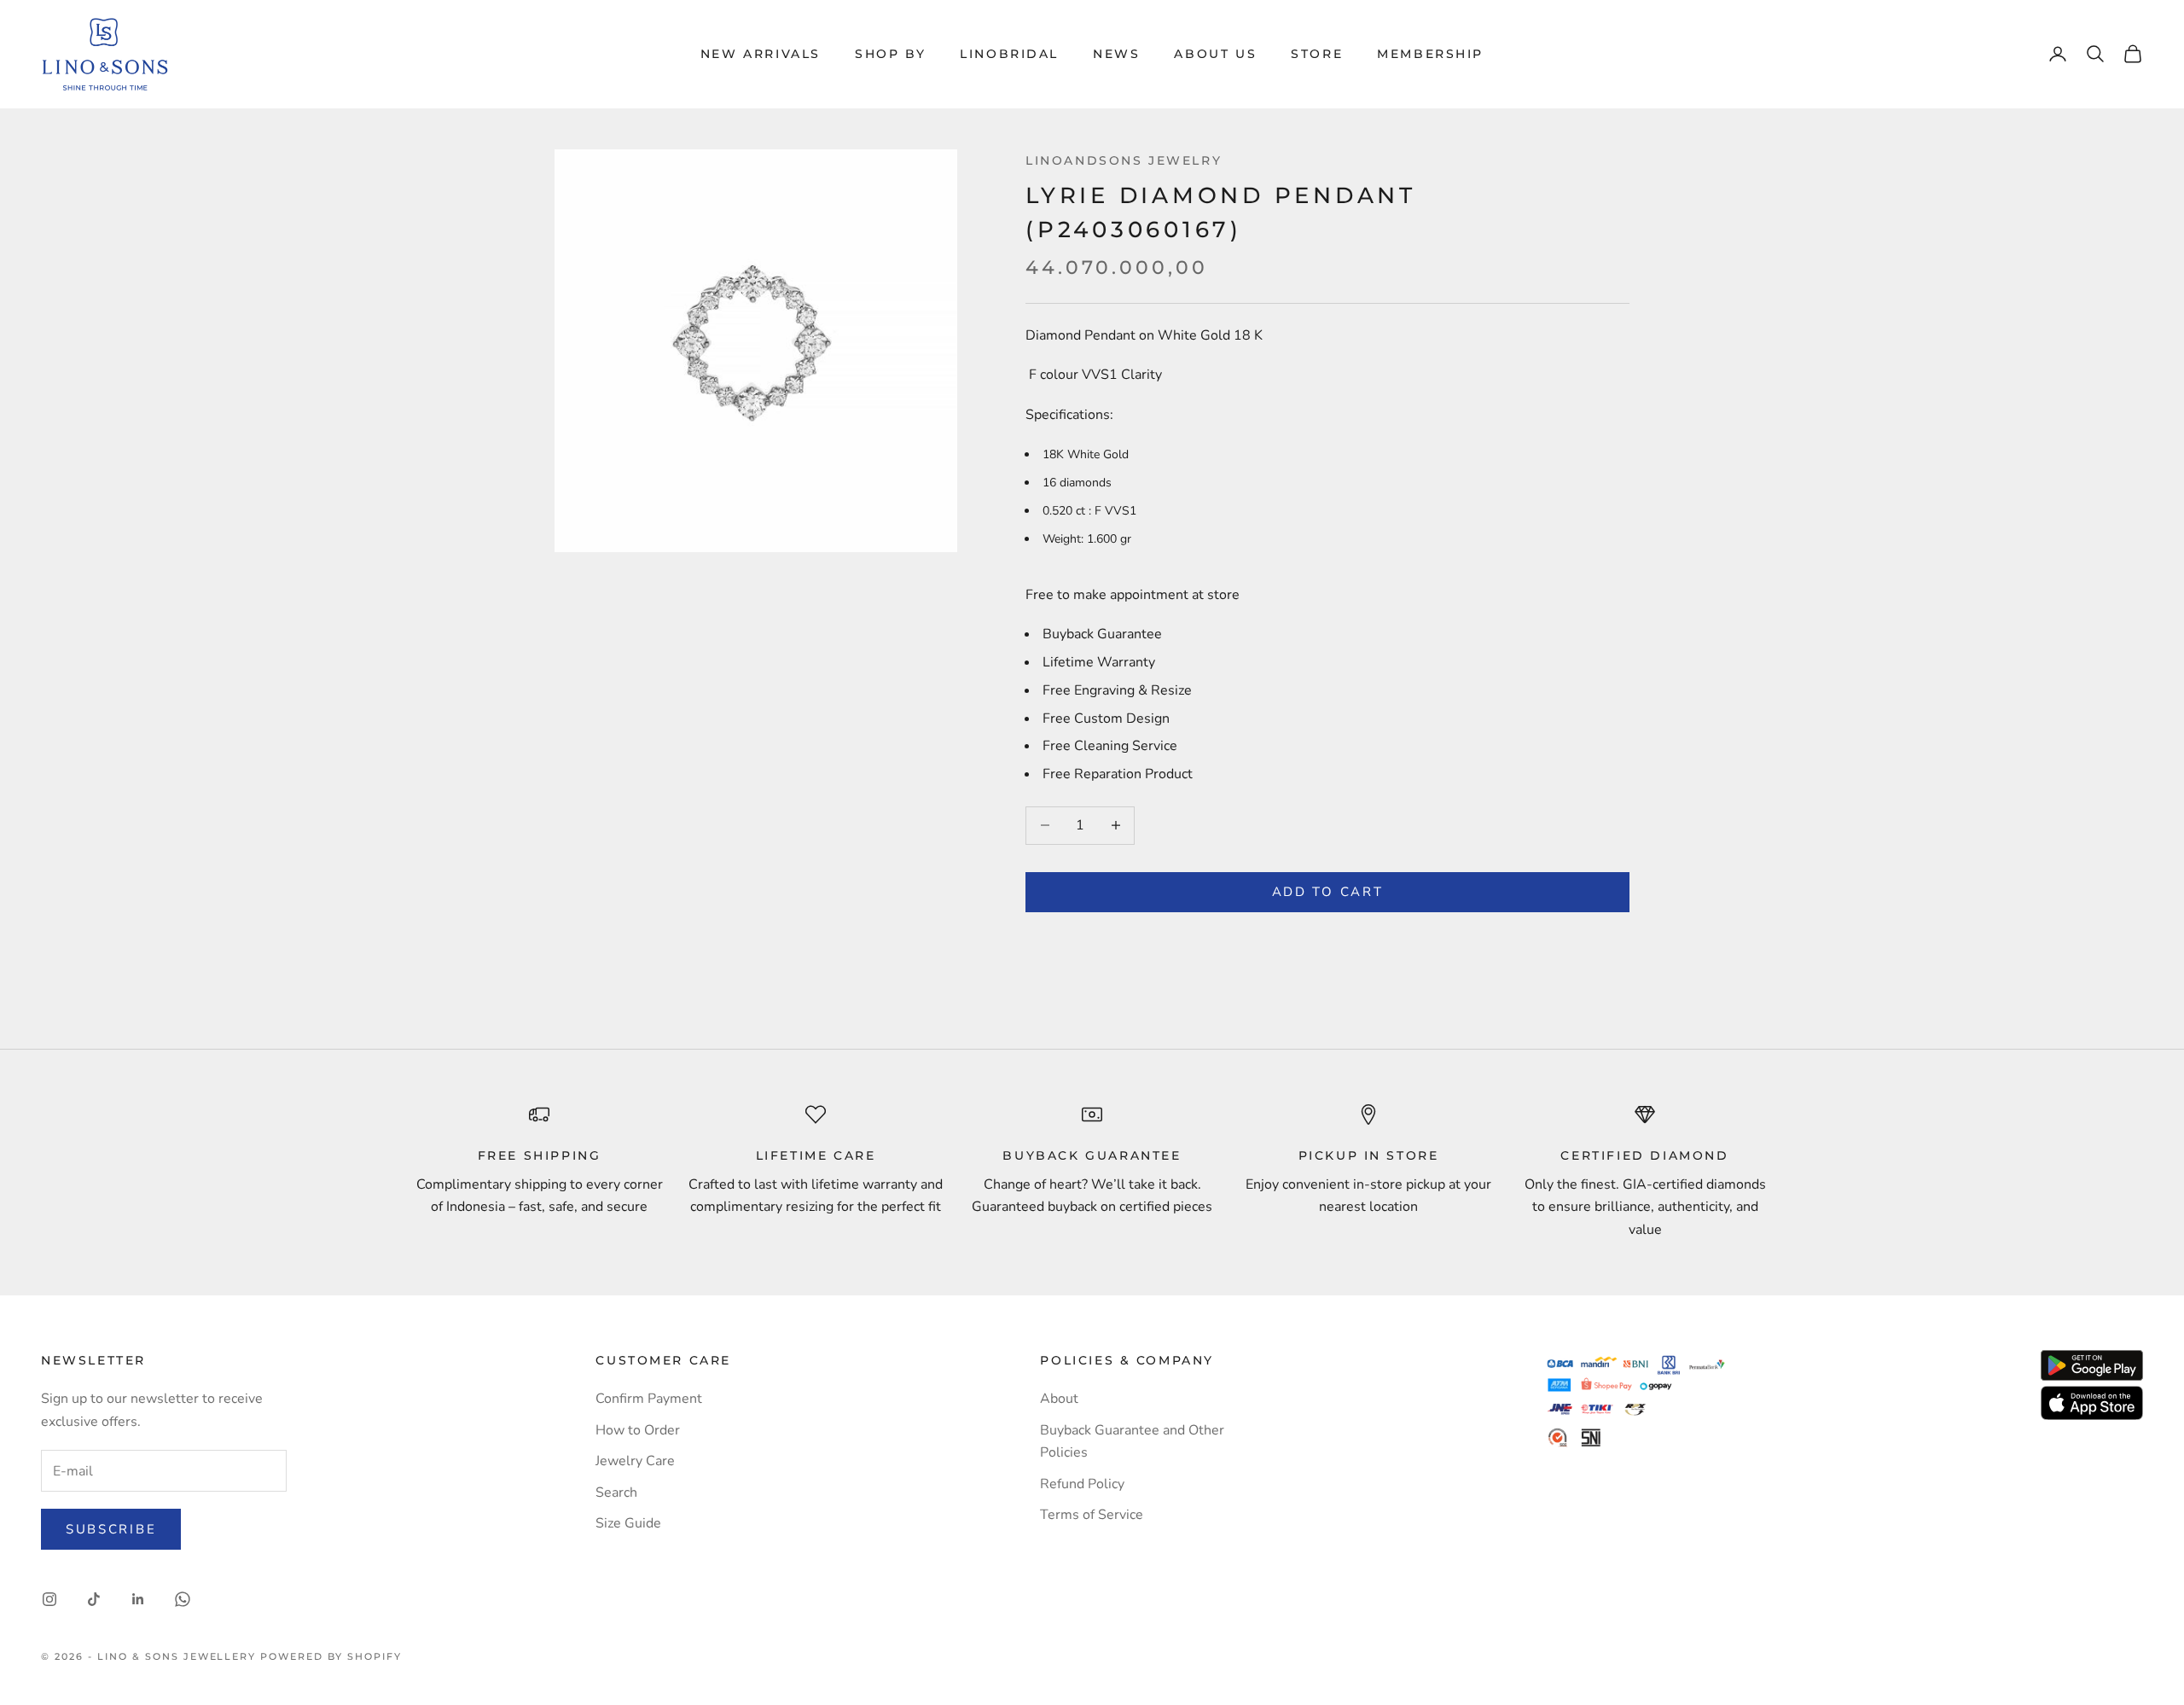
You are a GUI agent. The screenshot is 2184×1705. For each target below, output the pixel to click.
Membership (1430, 54)
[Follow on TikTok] (94, 1599)
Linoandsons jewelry (1124, 160)
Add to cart (1328, 892)
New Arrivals (761, 54)
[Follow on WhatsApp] (183, 1599)
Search (616, 1493)
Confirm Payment (649, 1399)
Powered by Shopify (331, 1656)
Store (1317, 54)
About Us (1215, 54)
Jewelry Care (635, 1461)
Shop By (890, 54)
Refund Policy (1082, 1484)
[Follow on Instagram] (49, 1599)
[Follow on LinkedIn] (138, 1599)
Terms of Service (1092, 1515)
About (1059, 1399)
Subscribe (111, 1529)
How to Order (638, 1430)
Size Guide (628, 1523)
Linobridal (1009, 54)
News (1116, 54)
